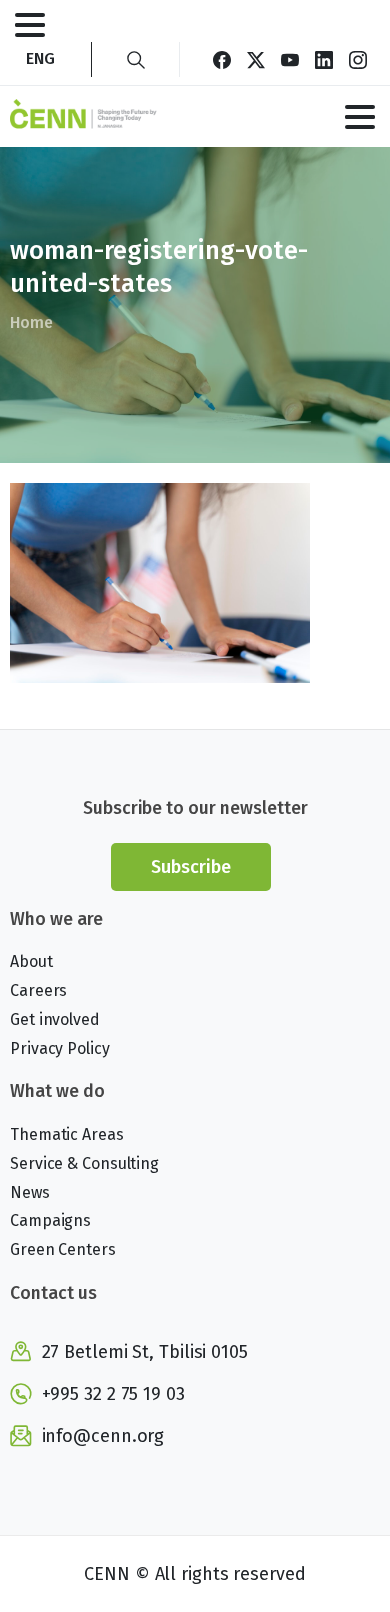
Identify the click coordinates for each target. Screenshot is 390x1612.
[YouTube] (290, 59)
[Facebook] (222, 59)
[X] (256, 59)
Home (31, 322)
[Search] (136, 59)
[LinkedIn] (324, 59)
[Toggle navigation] (30, 25)
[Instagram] (358, 59)
